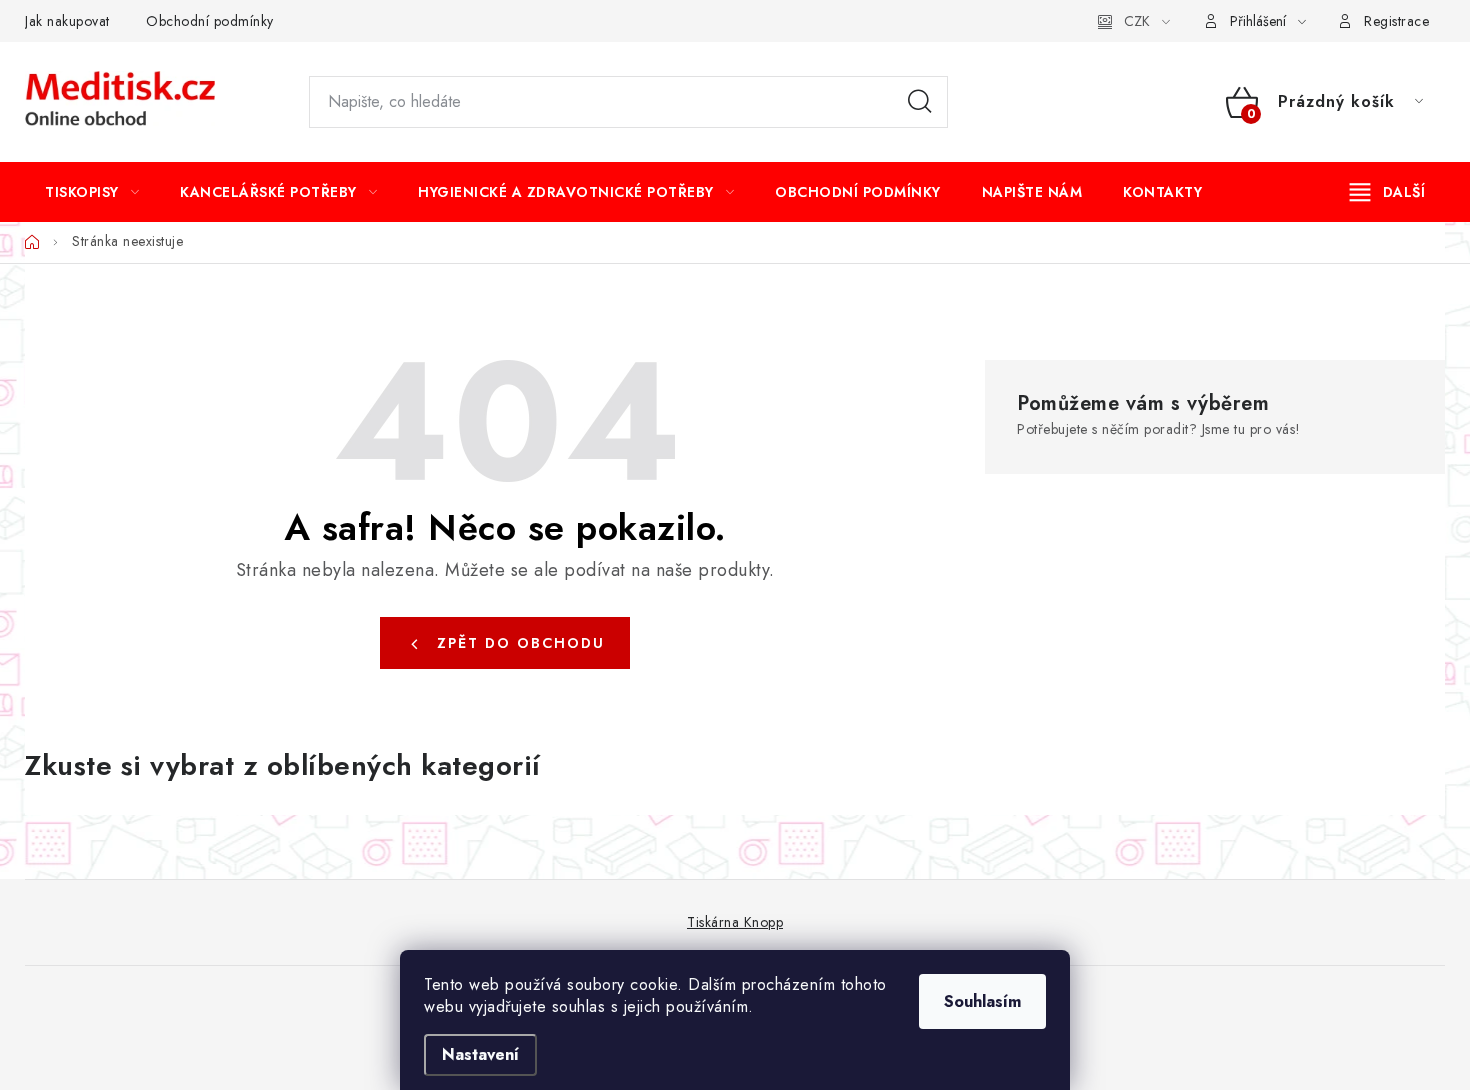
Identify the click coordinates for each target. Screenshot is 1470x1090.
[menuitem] (92, 192)
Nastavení (480, 1054)
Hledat (920, 102)
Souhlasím (982, 1001)
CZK (1137, 21)
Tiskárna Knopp (735, 922)
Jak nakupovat (67, 21)
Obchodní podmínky (210, 21)
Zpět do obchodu (521, 643)
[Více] (1387, 192)
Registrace (1396, 21)
